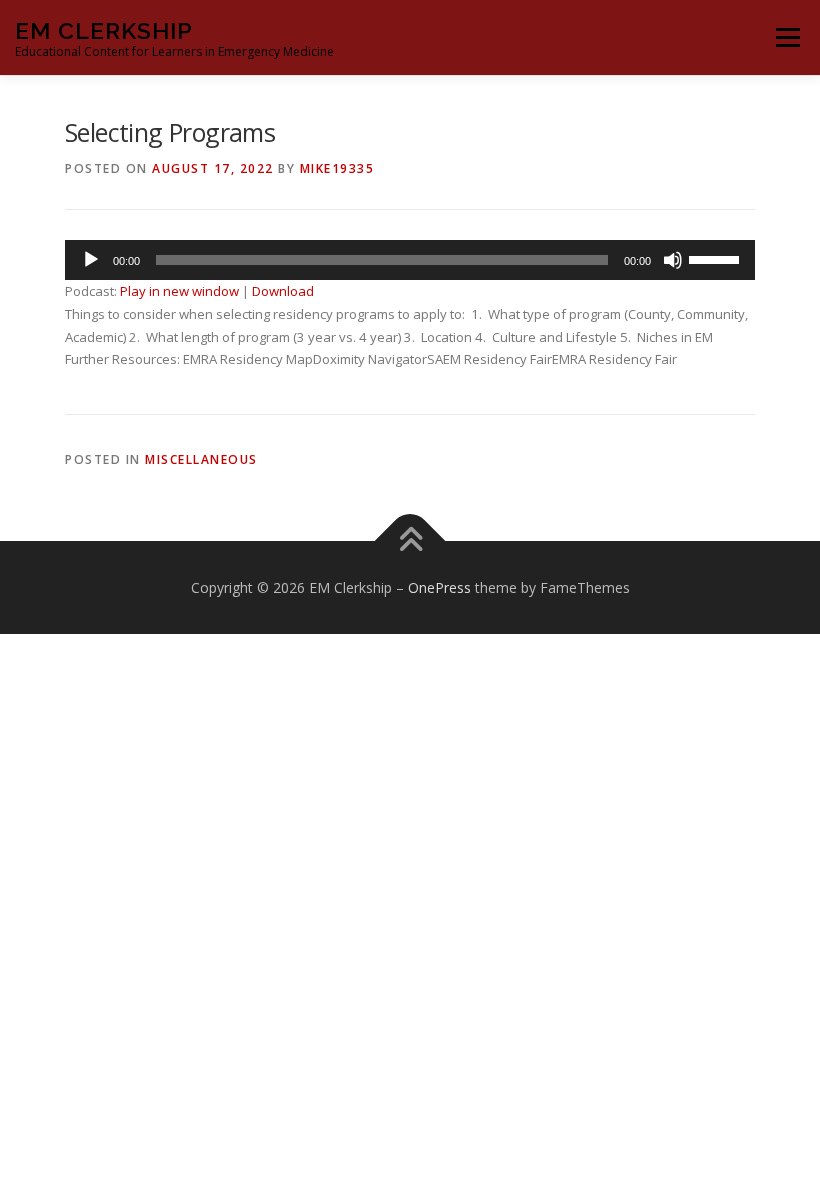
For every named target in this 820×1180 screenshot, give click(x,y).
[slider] (717, 258)
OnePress (439, 587)
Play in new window (179, 291)
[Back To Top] (410, 540)
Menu (787, 37)
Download (283, 291)
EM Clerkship (104, 30)
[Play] (91, 260)
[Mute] (673, 260)
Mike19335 (337, 168)
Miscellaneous (201, 459)
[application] (410, 260)
